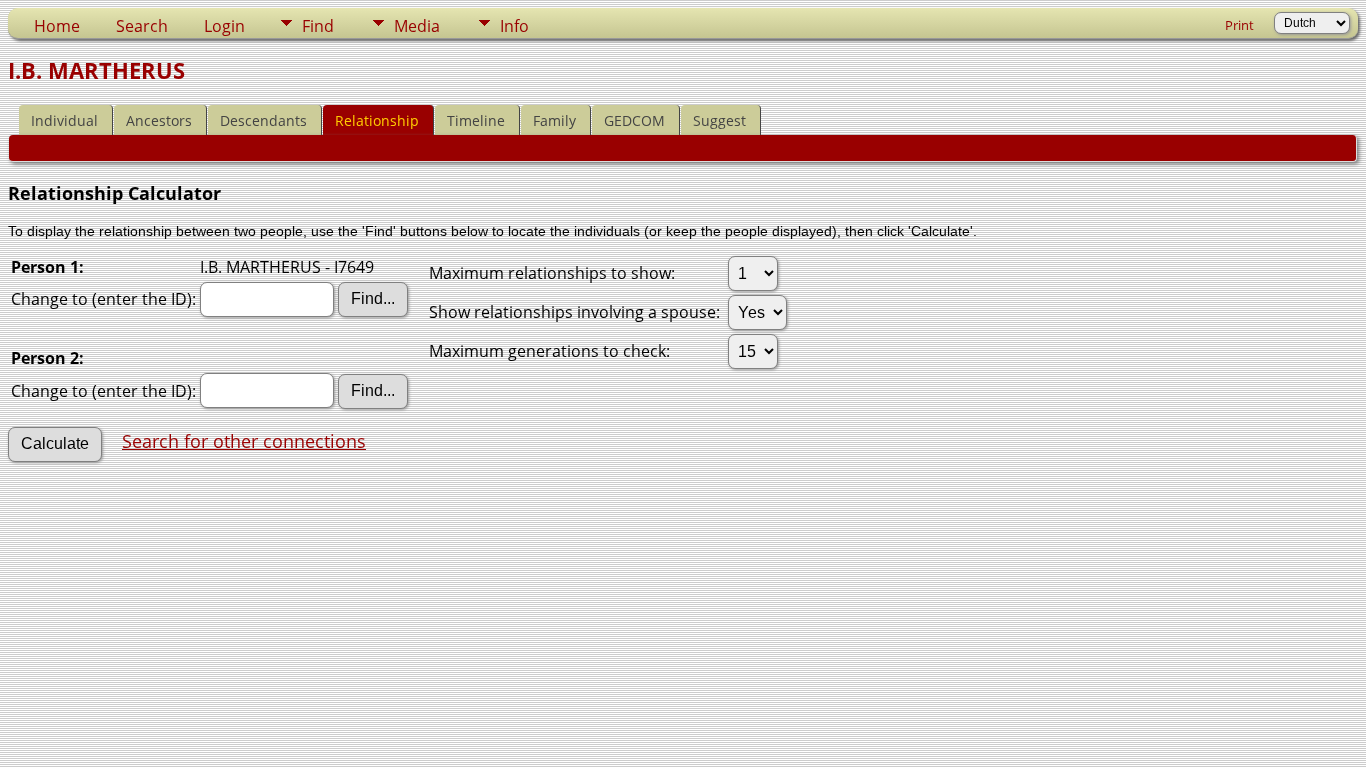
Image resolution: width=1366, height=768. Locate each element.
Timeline (476, 120)
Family (554, 120)
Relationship (377, 120)
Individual (64, 120)
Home (57, 26)
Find (318, 26)
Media (417, 26)
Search (142, 26)
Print (1239, 25)
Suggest (719, 120)
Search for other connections (244, 441)
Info (514, 26)
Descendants (263, 120)
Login (224, 26)
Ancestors (159, 120)
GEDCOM (634, 120)
